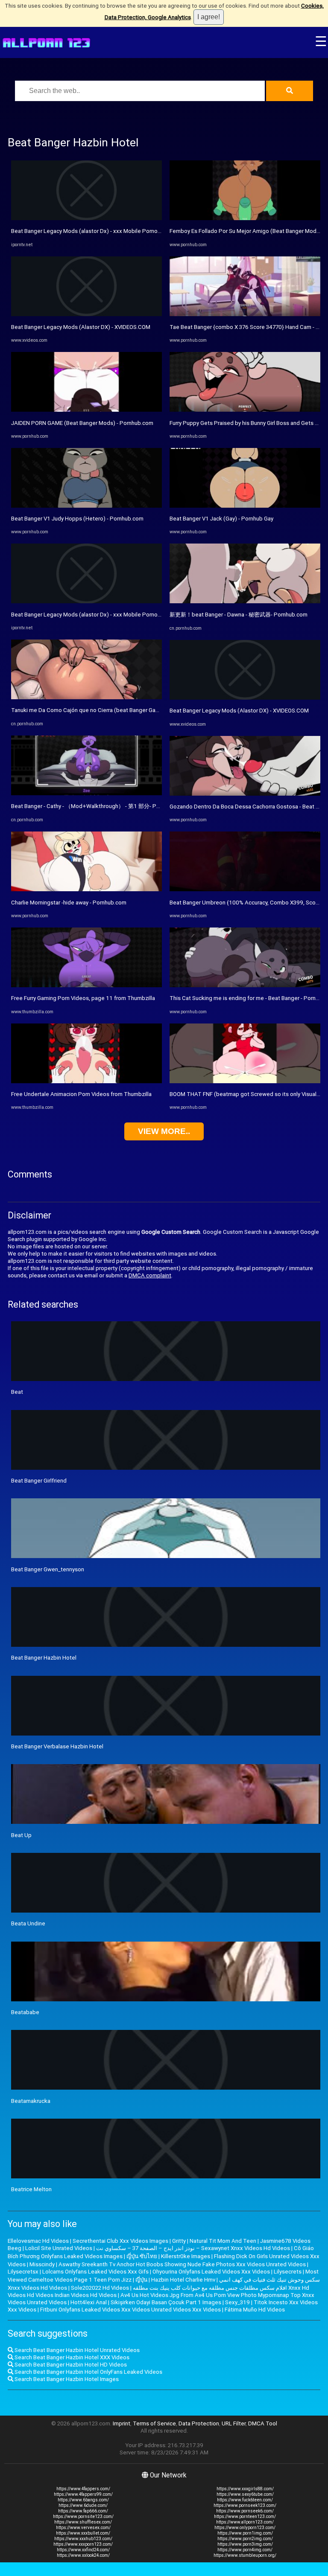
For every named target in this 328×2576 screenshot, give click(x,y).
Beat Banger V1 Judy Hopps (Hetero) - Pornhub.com (77, 519)
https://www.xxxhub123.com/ (83, 2539)
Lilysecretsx (23, 2272)
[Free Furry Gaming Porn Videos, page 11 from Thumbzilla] (86, 985)
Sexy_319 (237, 2302)
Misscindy (42, 2264)
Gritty (179, 2241)
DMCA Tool (263, 2423)
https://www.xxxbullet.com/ (83, 2533)
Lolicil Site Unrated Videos (59, 2248)
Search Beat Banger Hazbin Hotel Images (66, 2379)
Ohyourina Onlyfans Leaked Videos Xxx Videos (211, 2272)
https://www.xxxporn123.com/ (83, 2544)
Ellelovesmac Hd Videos (38, 2241)
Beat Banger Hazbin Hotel (44, 1658)
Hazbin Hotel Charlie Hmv (183, 2280)
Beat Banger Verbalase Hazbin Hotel (57, 1746)
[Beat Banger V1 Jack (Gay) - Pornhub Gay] (245, 506)
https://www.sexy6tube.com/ (245, 2494)
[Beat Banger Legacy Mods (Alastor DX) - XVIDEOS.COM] (86, 314)
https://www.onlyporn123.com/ (245, 2528)
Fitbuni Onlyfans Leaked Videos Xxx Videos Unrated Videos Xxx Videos (130, 2310)
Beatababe (25, 2012)
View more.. (164, 1131)
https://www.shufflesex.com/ (83, 2522)
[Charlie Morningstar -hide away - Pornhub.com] (86, 889)
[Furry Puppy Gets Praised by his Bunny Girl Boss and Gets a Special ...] (245, 410)
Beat (17, 1392)
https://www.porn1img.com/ (245, 2533)
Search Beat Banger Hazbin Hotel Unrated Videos (76, 2350)
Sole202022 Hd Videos (100, 2288)
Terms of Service (154, 2423)
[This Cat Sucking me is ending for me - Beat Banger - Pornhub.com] (245, 985)
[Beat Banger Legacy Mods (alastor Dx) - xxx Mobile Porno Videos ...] (86, 218)
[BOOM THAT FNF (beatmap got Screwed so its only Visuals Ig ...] (245, 1081)
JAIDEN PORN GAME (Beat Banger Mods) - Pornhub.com (82, 423)
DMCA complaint (150, 1275)
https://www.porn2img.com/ (245, 2539)
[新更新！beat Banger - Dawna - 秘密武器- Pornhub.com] (245, 601)
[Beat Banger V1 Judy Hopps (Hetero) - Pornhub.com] (86, 506)
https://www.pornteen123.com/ (245, 2516)
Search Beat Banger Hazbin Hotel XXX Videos (71, 2357)
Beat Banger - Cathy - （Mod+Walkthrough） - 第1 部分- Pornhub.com (99, 806)
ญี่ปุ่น (141, 2280)
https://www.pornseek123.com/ (245, 2505)
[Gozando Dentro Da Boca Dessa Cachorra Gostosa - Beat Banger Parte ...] (245, 794)
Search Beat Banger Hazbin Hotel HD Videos (70, 2365)
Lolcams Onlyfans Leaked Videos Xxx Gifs (95, 2272)
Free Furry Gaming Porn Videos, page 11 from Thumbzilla (83, 998)
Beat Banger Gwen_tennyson (48, 1569)
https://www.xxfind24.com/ (83, 2550)
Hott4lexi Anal (89, 2302)
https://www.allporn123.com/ (245, 2522)
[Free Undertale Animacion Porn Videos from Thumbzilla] (86, 1081)
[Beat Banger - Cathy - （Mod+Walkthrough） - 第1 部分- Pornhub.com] (86, 793)
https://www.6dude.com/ (83, 2505)
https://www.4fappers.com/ (83, 2489)
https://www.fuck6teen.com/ (245, 2500)
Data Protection (199, 2423)
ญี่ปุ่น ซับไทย (142, 2256)
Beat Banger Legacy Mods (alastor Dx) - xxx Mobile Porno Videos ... (97, 231)
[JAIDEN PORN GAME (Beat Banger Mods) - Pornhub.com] (86, 410)
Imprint (122, 2423)
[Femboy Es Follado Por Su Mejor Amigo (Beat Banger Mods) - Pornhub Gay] (245, 218)
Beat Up (21, 1835)
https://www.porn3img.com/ (245, 2544)
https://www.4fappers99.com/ (83, 2494)
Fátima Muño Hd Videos (255, 2310)
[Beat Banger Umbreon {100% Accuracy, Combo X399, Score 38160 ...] (245, 889)
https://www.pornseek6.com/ (245, 2511)
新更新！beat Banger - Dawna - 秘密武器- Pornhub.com (239, 615)
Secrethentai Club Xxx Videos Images (120, 2241)
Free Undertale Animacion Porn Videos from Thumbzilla (81, 1094)
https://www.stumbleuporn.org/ (245, 2555)
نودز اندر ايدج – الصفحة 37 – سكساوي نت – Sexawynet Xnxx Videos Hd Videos (193, 2248)
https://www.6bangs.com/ (83, 2500)
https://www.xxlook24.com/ (83, 2555)
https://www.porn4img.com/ (245, 2550)
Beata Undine (28, 1923)
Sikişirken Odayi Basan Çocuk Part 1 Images (166, 2302)
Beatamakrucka (31, 2101)
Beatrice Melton (31, 2189)
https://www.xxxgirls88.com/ (245, 2489)
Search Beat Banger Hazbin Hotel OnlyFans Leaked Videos (88, 2372)
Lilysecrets (288, 2272)
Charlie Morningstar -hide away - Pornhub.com (69, 903)
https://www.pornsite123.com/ (83, 2516)
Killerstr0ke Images (186, 2256)
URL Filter (234, 2423)
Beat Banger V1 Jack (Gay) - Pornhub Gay (221, 519)
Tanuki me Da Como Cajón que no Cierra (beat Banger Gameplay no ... (99, 710)
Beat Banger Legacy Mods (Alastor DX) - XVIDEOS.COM (81, 327)
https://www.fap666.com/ (83, 2511)
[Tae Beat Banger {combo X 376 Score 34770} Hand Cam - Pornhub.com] (245, 314)
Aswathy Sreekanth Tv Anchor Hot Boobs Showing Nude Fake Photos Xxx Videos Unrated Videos (182, 2264)
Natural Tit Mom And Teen (223, 2241)
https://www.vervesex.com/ (83, 2528)
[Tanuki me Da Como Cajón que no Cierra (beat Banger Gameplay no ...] (86, 697)
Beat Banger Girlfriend (39, 1481)
